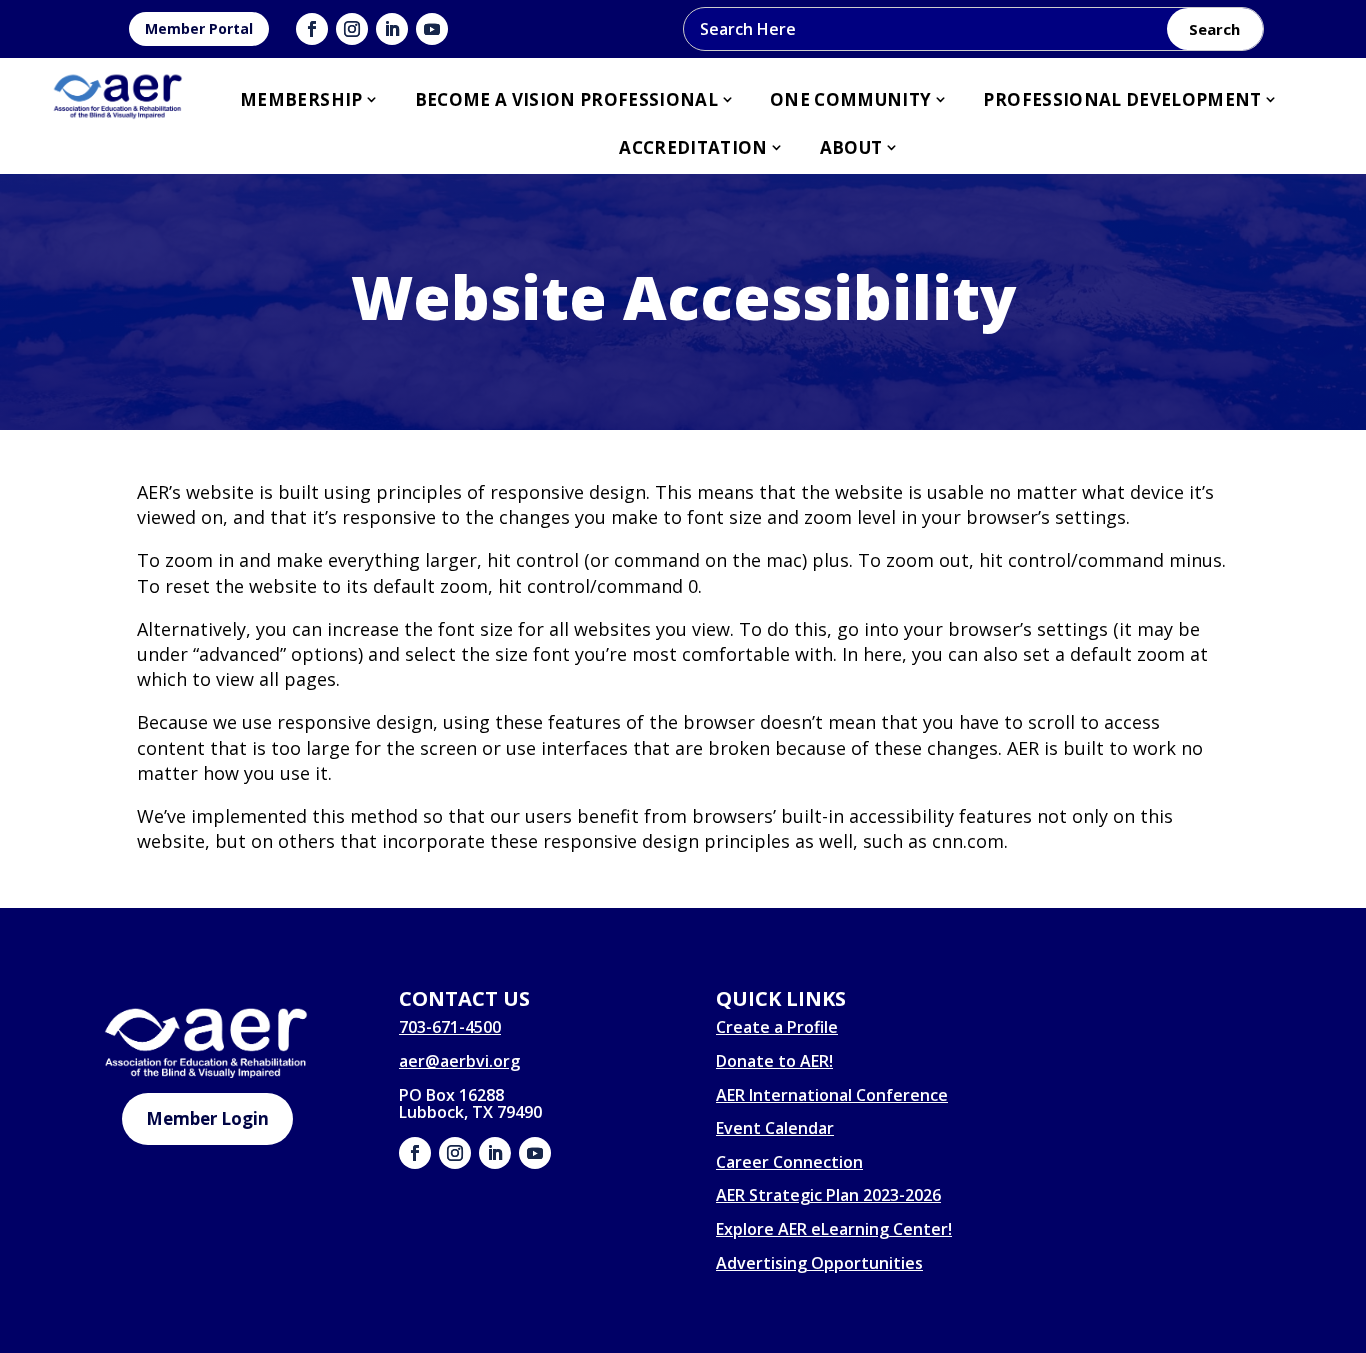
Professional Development (1122, 99)
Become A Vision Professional (567, 99)
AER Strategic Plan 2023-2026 (828, 1195)
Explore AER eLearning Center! (834, 1229)
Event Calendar (775, 1128)
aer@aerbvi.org (459, 1061)
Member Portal (199, 28)
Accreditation (693, 147)
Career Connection (789, 1162)
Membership (301, 99)
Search (1214, 29)
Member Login (207, 1118)
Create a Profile (777, 1027)
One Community (850, 99)
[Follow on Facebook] (312, 29)
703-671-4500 (450, 1027)
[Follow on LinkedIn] (392, 29)
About (851, 147)
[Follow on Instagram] (352, 29)
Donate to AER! (774, 1061)
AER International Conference (832, 1095)
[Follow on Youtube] (432, 29)
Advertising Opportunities (819, 1263)
